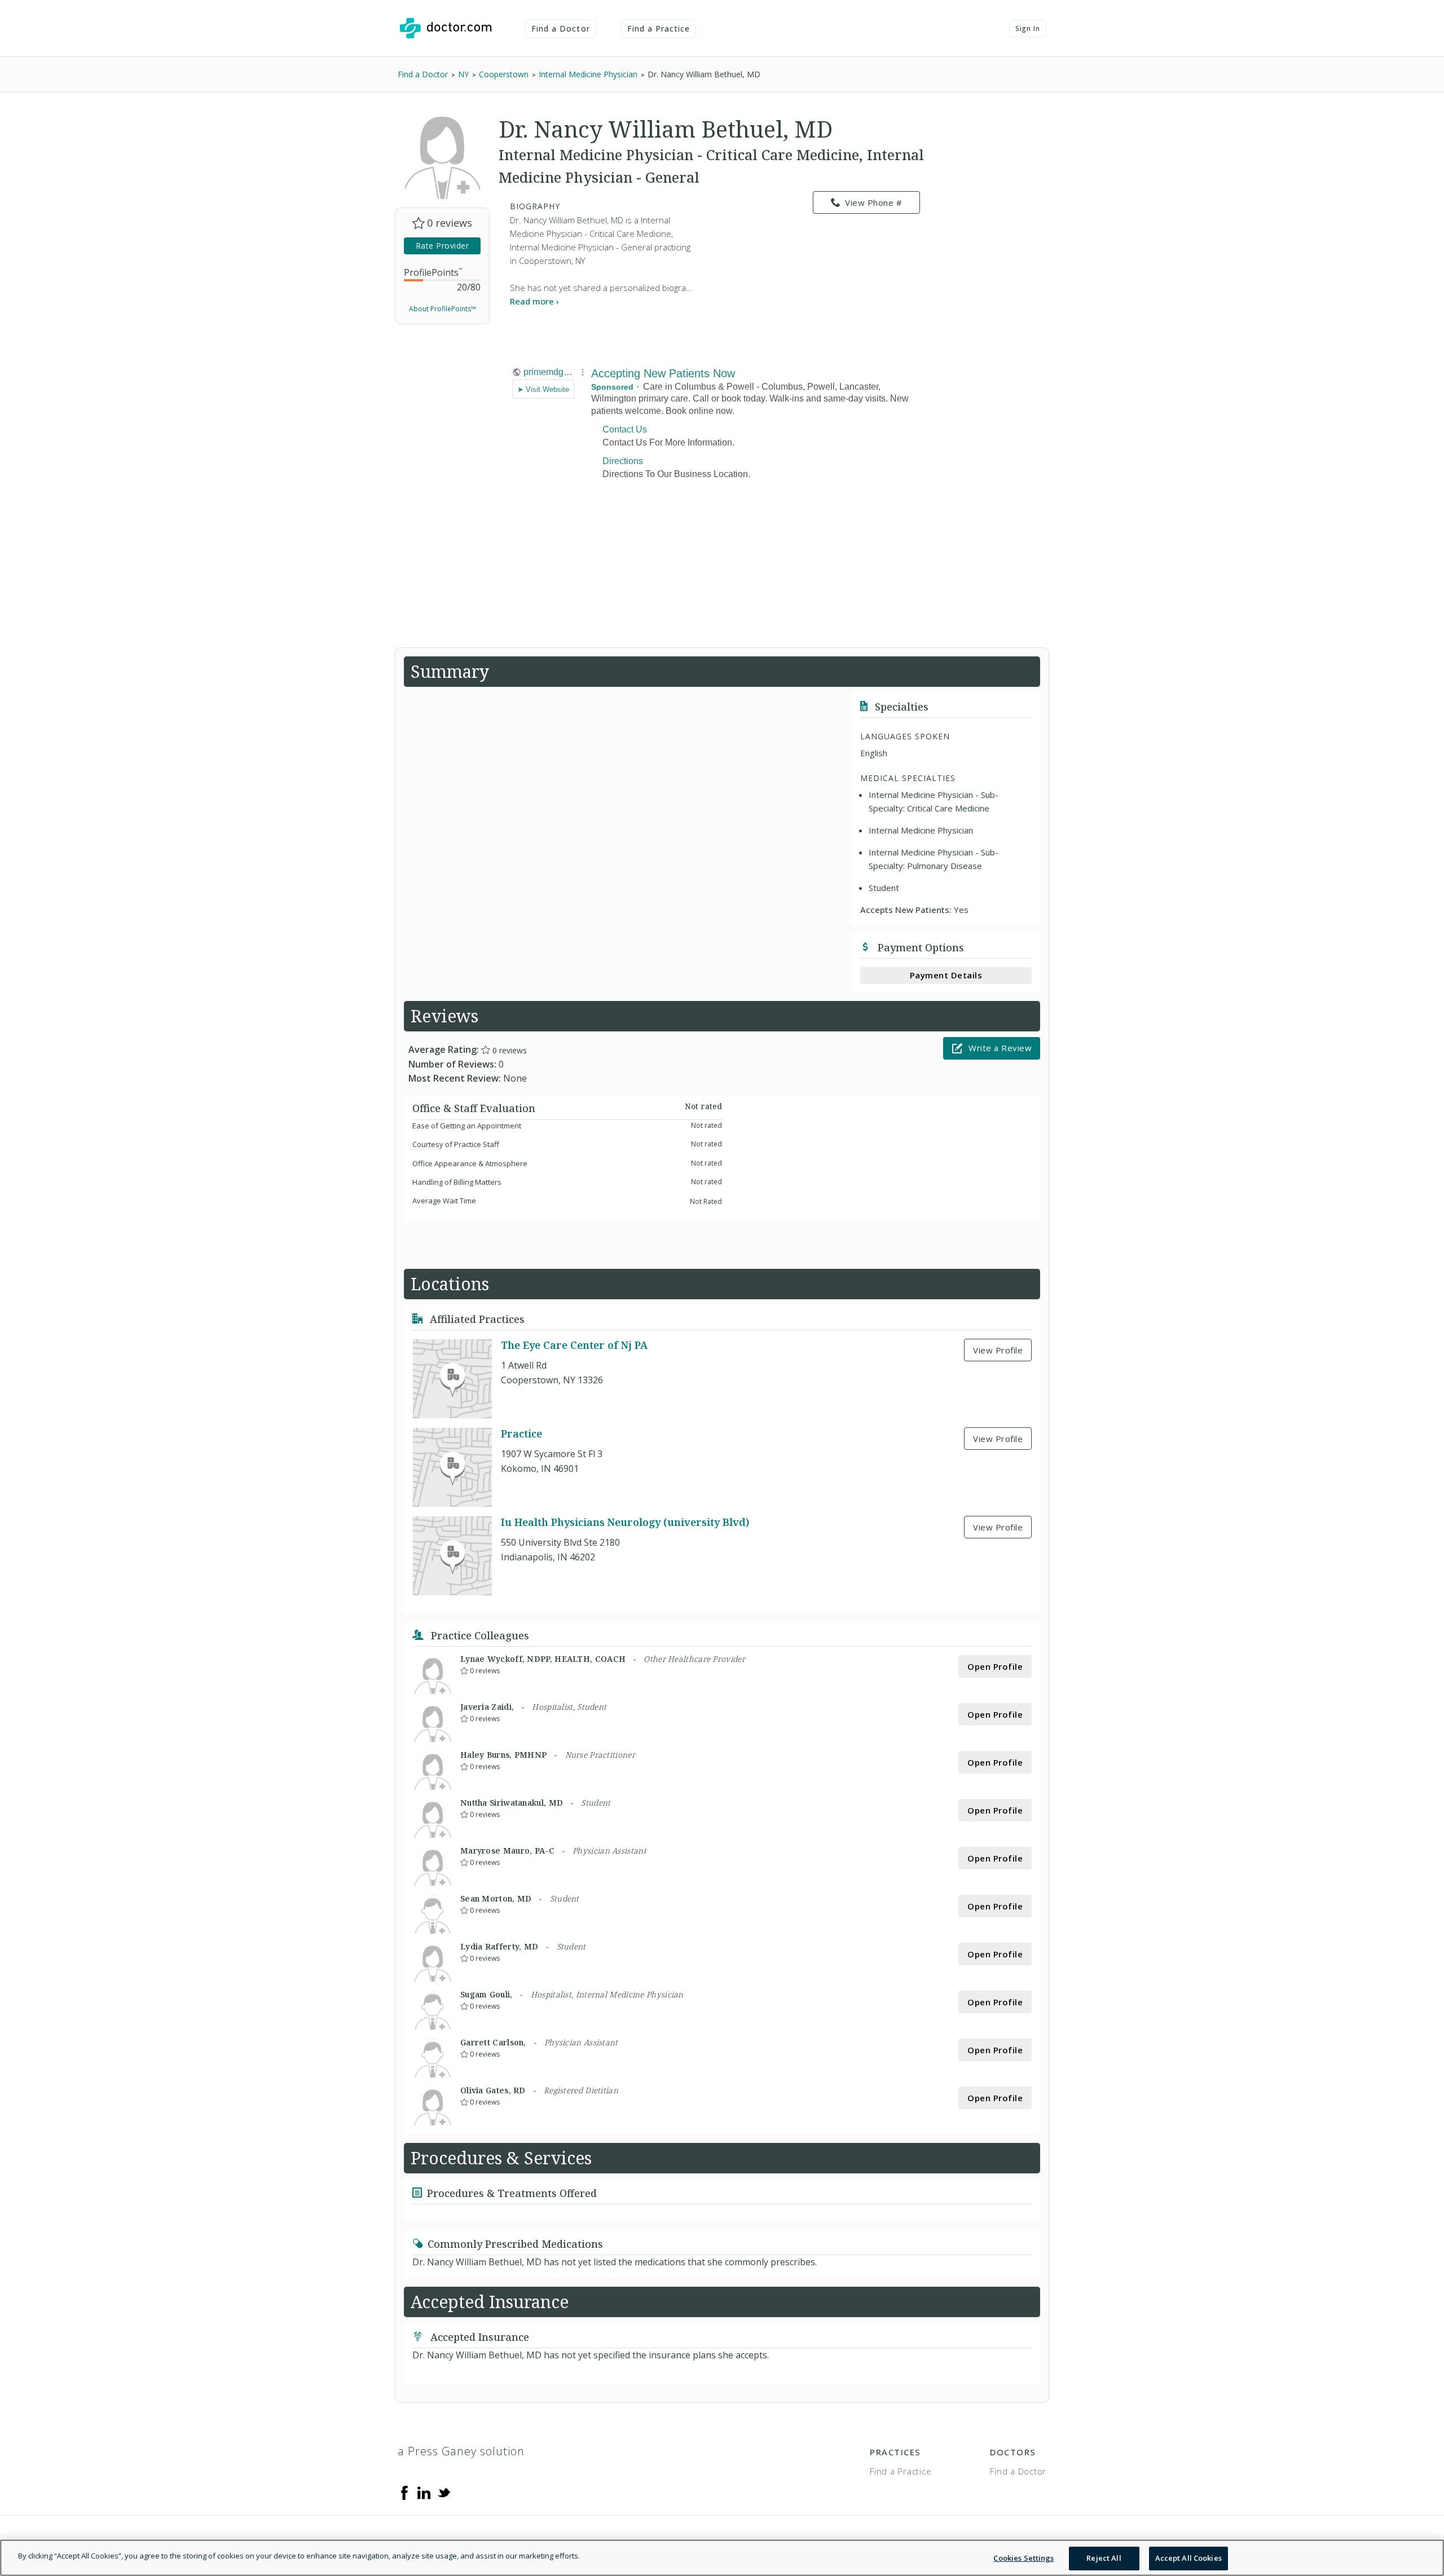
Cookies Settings (1023, 2558)
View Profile (998, 1350)
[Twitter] (444, 2492)
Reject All (1104, 2558)
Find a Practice (659, 28)
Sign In (1028, 28)
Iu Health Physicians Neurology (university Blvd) (625, 1522)
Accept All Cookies (1188, 2558)
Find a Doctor (561, 28)
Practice (521, 1433)
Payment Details (946, 975)
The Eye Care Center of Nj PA (574, 1345)
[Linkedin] (424, 2492)
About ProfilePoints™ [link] (443, 309)
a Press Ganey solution (461, 2451)
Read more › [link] (534, 301)
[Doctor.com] (446, 28)
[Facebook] (404, 2492)
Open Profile (995, 1666)
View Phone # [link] (873, 202)
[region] (722, 2558)
